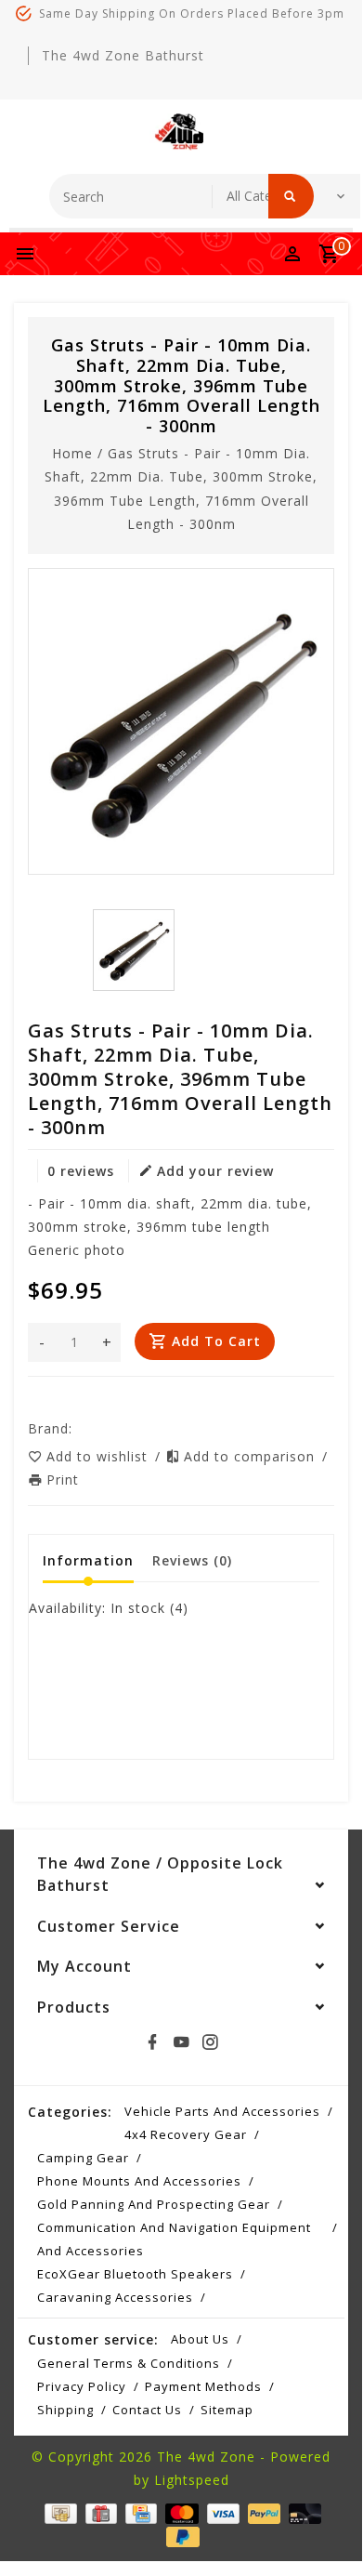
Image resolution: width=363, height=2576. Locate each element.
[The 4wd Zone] (181, 132)
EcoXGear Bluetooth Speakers (135, 2274)
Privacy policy (82, 2386)
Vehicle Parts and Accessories (222, 2111)
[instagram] (210, 2042)
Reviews (192, 1560)
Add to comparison (252, 1456)
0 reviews (81, 1171)
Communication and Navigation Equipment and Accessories (174, 2239)
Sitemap (227, 2410)
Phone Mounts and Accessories (139, 2181)
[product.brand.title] (78, 1428)
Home (72, 453)
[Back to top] (325, 2522)
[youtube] (181, 2042)
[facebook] (152, 2042)
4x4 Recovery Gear (186, 2134)
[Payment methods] (58, 2512)
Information (88, 1560)
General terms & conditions (129, 2363)
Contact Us (147, 2410)
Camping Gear (83, 2158)
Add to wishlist (99, 1456)
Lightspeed (192, 2480)
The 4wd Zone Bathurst (123, 55)
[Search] (291, 196)
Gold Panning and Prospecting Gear (154, 2204)
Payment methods (203, 2386)
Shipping (65, 2410)
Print (63, 1480)
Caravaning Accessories (115, 2297)
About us (200, 2339)
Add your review (215, 1171)
